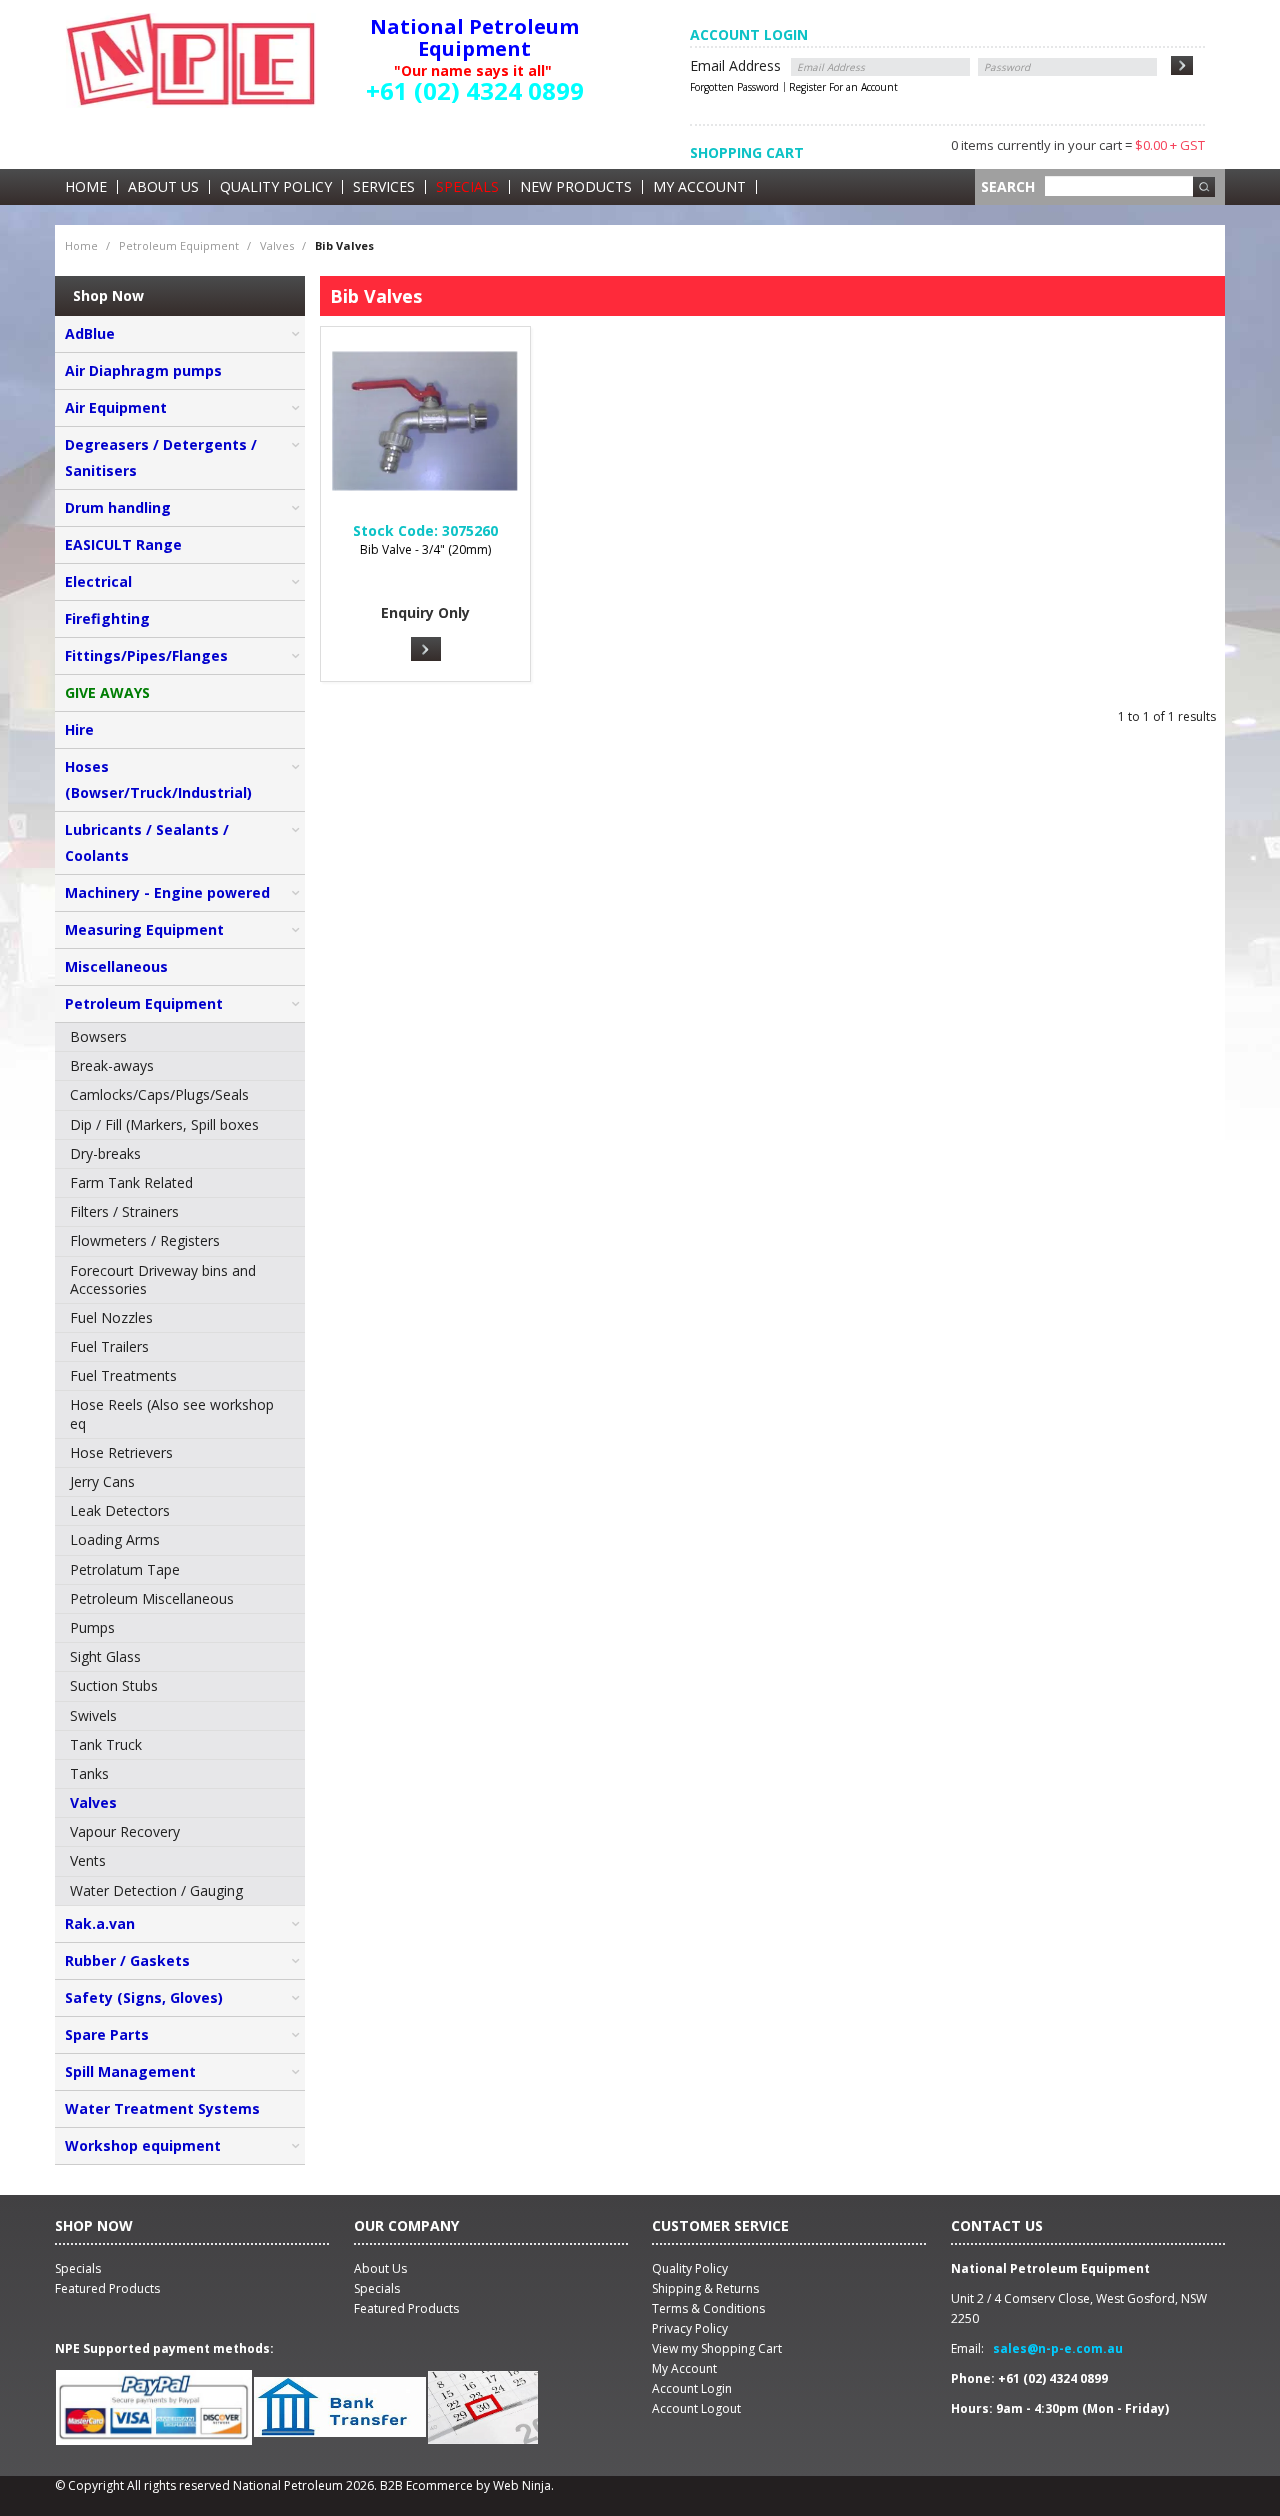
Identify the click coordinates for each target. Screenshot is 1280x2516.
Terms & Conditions (708, 2308)
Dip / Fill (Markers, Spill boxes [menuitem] (164, 1124)
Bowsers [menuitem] (98, 1036)
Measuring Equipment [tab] (144, 929)
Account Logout (696, 2408)
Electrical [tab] (98, 581)
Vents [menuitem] (88, 1860)
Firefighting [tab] (107, 618)
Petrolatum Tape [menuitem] (125, 1569)
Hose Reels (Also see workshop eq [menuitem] (172, 1413)
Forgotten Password (734, 87)
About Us (163, 187)
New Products (576, 187)
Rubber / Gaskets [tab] (127, 1960)
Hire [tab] (79, 729)
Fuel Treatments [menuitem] (123, 1375)
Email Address (735, 65)
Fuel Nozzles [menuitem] (111, 1317)
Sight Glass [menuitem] (105, 1656)
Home (86, 187)
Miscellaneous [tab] (116, 966)
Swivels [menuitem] (93, 1715)
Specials (467, 187)
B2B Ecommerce (426, 2485)
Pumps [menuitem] (92, 1627)
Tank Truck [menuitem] (106, 1744)
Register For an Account (843, 87)
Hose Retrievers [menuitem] (121, 1452)
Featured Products (406, 2308)
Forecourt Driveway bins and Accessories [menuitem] (163, 1279)
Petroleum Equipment (179, 245)
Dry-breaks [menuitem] (105, 1153)
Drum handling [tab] (118, 507)
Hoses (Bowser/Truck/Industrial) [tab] (158, 779)
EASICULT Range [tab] (123, 544)
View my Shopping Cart (717, 2348)
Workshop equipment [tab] (143, 2145)
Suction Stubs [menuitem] (114, 1685)
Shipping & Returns (705, 2288)
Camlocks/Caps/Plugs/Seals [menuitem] (159, 1094)
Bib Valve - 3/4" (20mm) (425, 549)
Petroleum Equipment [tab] (144, 1003)
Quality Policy (276, 187)
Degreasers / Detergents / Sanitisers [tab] (161, 457)
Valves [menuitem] (93, 1802)
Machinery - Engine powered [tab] (167, 892)
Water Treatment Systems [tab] (162, 2108)
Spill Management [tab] (130, 2071)
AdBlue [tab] (90, 333)
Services (384, 187)
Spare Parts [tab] (107, 2034)
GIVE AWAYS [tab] (107, 692)
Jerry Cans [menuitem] (102, 1481)
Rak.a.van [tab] (100, 1923)
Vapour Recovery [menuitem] (125, 1831)
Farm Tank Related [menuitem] (131, 1182)
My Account (699, 187)
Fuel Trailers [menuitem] (109, 1346)
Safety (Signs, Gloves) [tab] (144, 1997)
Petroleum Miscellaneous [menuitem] (152, 1598)
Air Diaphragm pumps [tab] (143, 370)
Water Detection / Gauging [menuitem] (156, 1890)
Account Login (692, 2388)
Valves (277, 245)
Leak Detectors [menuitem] (120, 1510)
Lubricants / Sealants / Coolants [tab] (147, 842)
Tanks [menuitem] (89, 1773)
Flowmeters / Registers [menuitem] (145, 1240)
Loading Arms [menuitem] (115, 1539)
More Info (426, 649)
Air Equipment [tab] (116, 407)
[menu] (180, 1464)
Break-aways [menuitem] (112, 1065)
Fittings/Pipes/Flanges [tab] (146, 655)
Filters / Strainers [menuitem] (124, 1211)
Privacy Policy (690, 2328)
